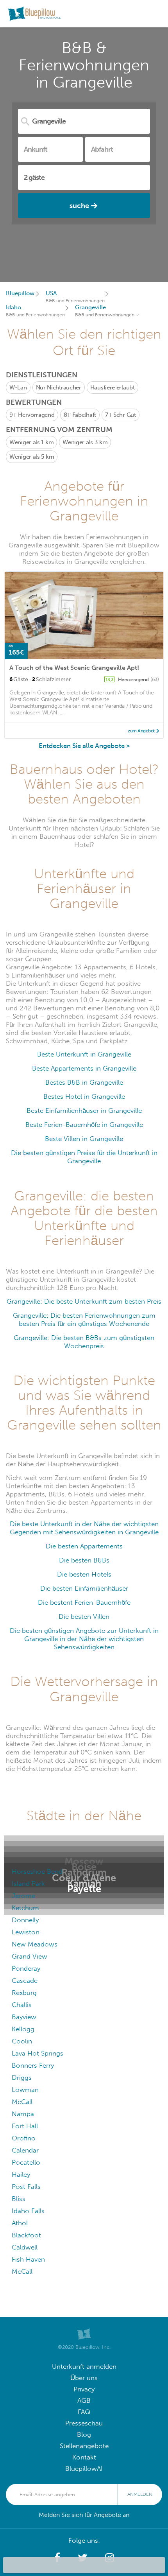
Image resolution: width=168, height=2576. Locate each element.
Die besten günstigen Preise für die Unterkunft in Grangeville (84, 1157)
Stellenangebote (84, 2446)
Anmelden (140, 2494)
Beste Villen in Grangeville (84, 1139)
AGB (84, 2401)
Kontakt (84, 2457)
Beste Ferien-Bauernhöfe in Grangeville (84, 1125)
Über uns (84, 2378)
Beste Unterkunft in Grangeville (84, 1054)
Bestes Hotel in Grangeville (84, 1097)
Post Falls (26, 2187)
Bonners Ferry (33, 2066)
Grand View (29, 1956)
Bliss (19, 2199)
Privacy (84, 2389)
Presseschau (84, 2423)
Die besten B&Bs (84, 1560)
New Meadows (35, 1944)
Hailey (21, 2175)
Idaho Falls (28, 2211)
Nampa (23, 2114)
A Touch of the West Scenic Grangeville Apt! (74, 668)
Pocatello (26, 2163)
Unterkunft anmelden (84, 2367)
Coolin (22, 2041)
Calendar (25, 2150)
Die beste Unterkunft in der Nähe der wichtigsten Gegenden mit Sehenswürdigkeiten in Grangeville (84, 1528)
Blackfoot (26, 2235)
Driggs (22, 2078)
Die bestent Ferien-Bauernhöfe (84, 1603)
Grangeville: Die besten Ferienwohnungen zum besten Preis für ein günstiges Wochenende (84, 1320)
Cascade (25, 1981)
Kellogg (23, 2029)
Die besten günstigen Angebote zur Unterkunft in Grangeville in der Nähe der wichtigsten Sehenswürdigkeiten (84, 1639)
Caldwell (25, 2247)
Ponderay (26, 1969)
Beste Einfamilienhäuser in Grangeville (84, 1111)
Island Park (28, 1884)
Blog (84, 2435)
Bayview (24, 2017)
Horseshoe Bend (37, 1872)
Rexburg (24, 1993)
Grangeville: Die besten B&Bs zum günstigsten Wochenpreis (84, 1342)
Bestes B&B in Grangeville (84, 1083)
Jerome (23, 1896)
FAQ (84, 2412)
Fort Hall (25, 2126)
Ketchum (25, 1908)
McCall (22, 2102)
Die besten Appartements (84, 1546)
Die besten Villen (84, 1617)
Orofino (24, 2138)
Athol (20, 2223)
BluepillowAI (84, 2469)
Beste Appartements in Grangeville (84, 1068)
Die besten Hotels (84, 1574)
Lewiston (26, 1932)
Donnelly (25, 1920)
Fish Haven (28, 2259)
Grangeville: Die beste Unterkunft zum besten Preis (84, 1301)
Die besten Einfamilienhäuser (84, 1588)
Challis (22, 2005)
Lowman (25, 2090)
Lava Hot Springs (38, 2053)
